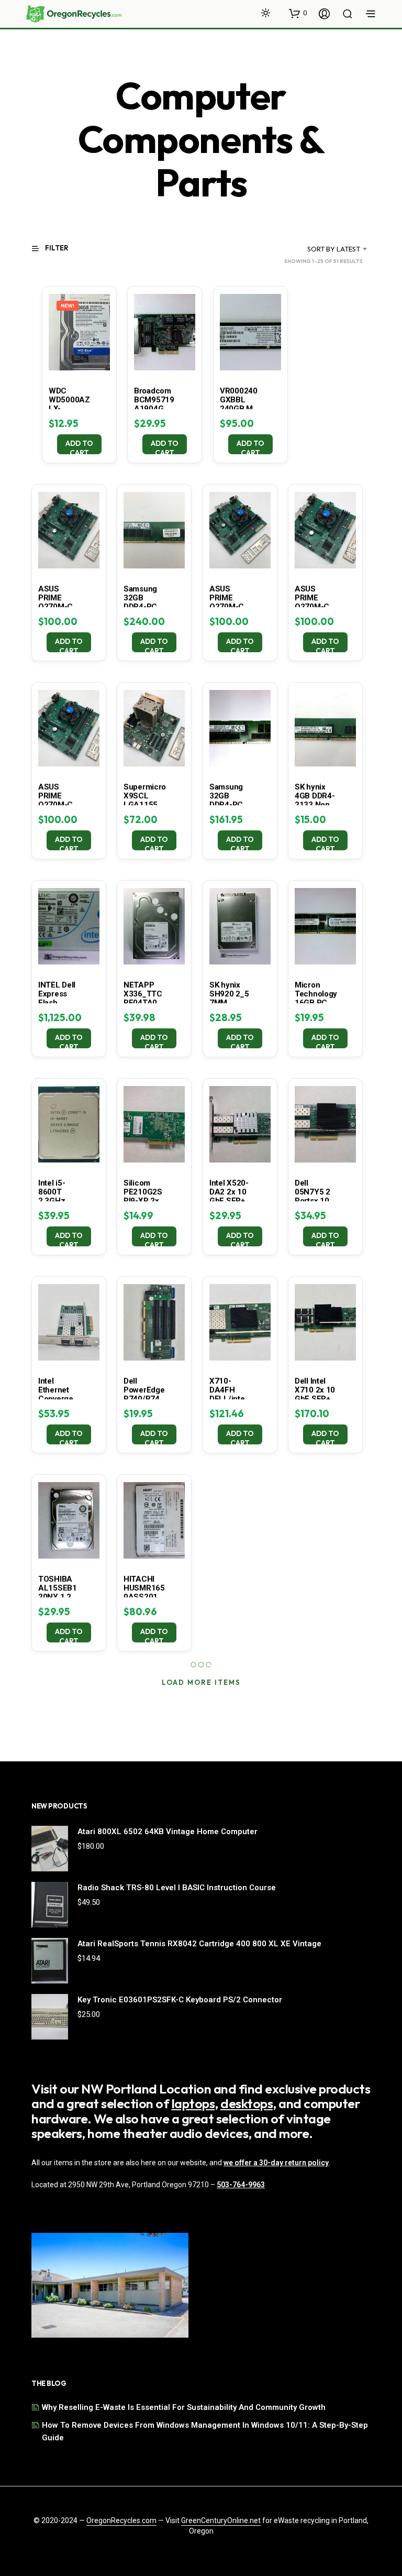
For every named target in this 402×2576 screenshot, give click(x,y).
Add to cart (79, 446)
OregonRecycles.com (121, 2521)
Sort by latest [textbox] (334, 249)
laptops (193, 2103)
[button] (298, 13)
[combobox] (321, 249)
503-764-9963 (241, 2185)
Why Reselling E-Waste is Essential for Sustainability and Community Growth (184, 2407)
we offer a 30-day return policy (276, 2163)
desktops (247, 2103)
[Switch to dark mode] (266, 13)
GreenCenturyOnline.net (221, 2521)
